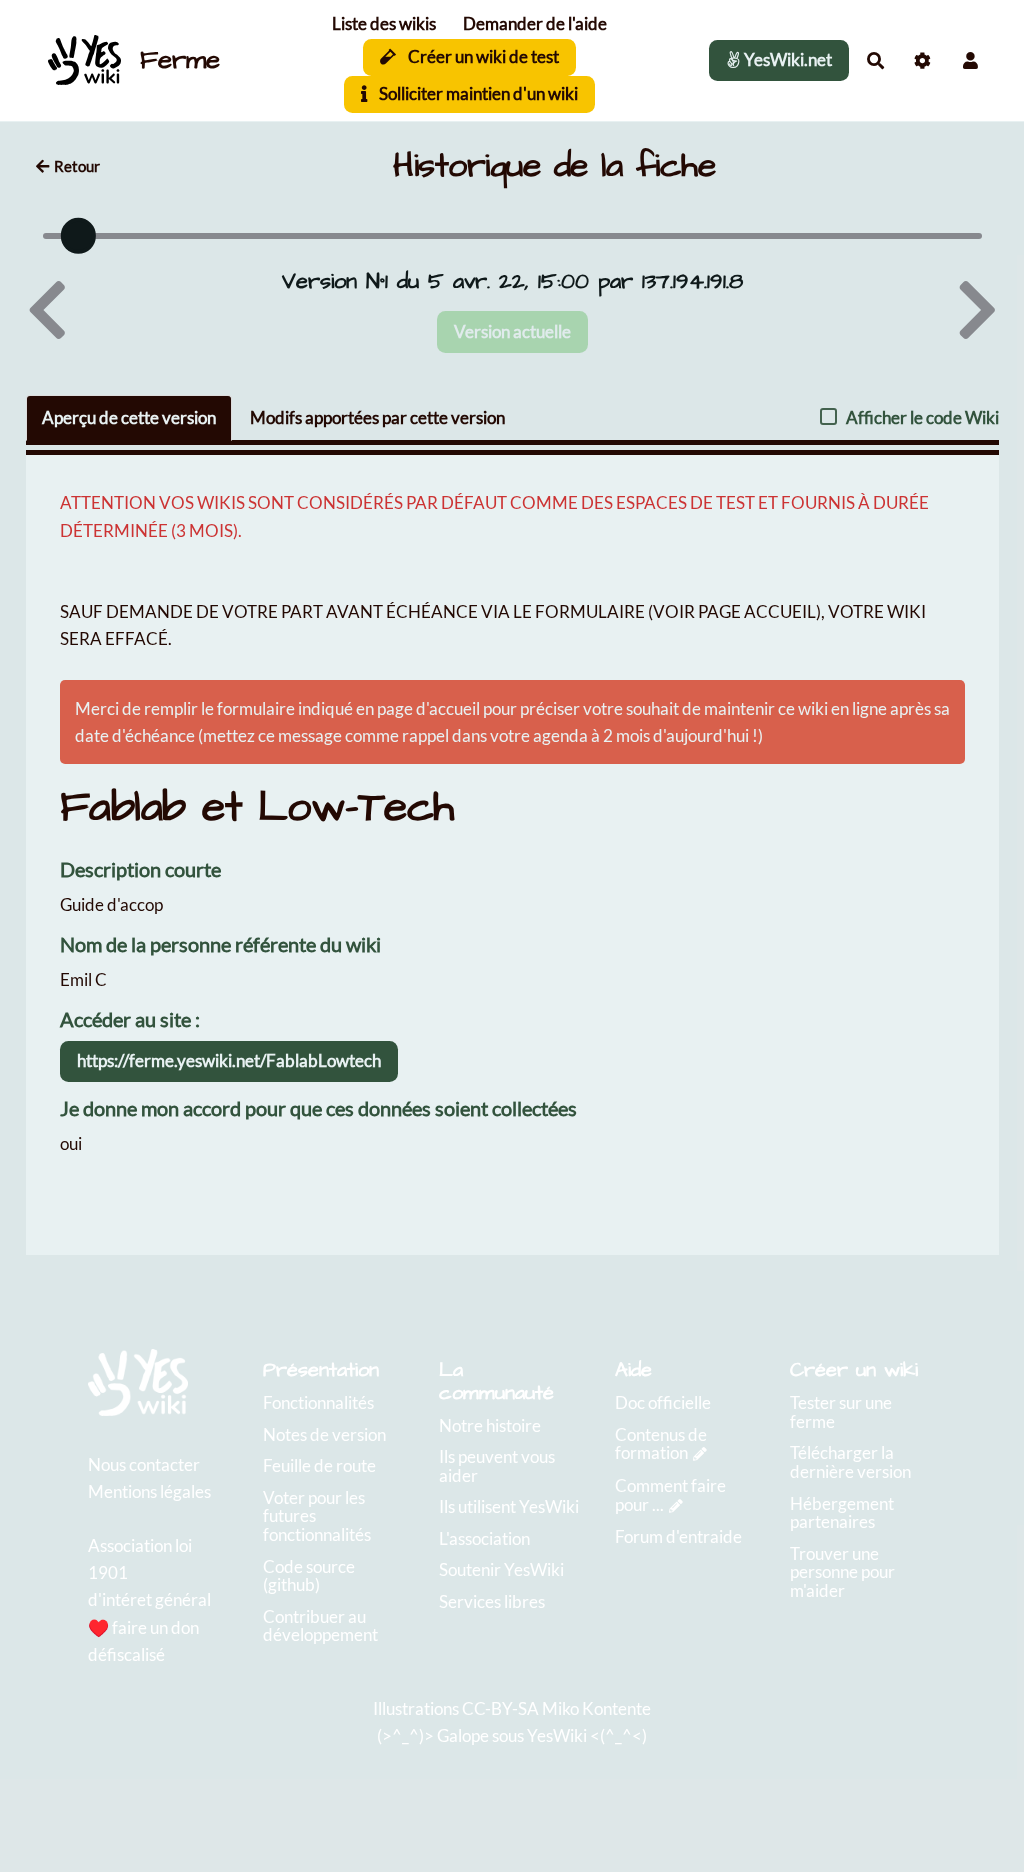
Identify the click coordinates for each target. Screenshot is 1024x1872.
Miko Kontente (596, 1708)
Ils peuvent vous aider (497, 1466)
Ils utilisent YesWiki (509, 1506)
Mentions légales (149, 1491)
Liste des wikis (384, 23)
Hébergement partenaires (842, 1513)
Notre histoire (490, 1425)
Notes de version (324, 1434)
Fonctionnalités (318, 1402)
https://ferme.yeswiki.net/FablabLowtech (229, 1060)
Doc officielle (663, 1402)
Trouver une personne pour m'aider (842, 1572)
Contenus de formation (661, 1444)
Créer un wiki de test (482, 56)
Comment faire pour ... (670, 1495)
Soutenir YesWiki (501, 1569)
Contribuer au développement (320, 1626)
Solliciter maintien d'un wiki (477, 93)
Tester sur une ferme (841, 1412)
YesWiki (557, 1735)
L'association (484, 1538)
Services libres (492, 1601)
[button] (970, 60)
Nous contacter (144, 1464)
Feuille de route (319, 1465)
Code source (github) (309, 1576)
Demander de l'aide (535, 23)
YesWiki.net (786, 59)
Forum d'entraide (678, 1536)
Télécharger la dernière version (850, 1462)
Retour (77, 166)
